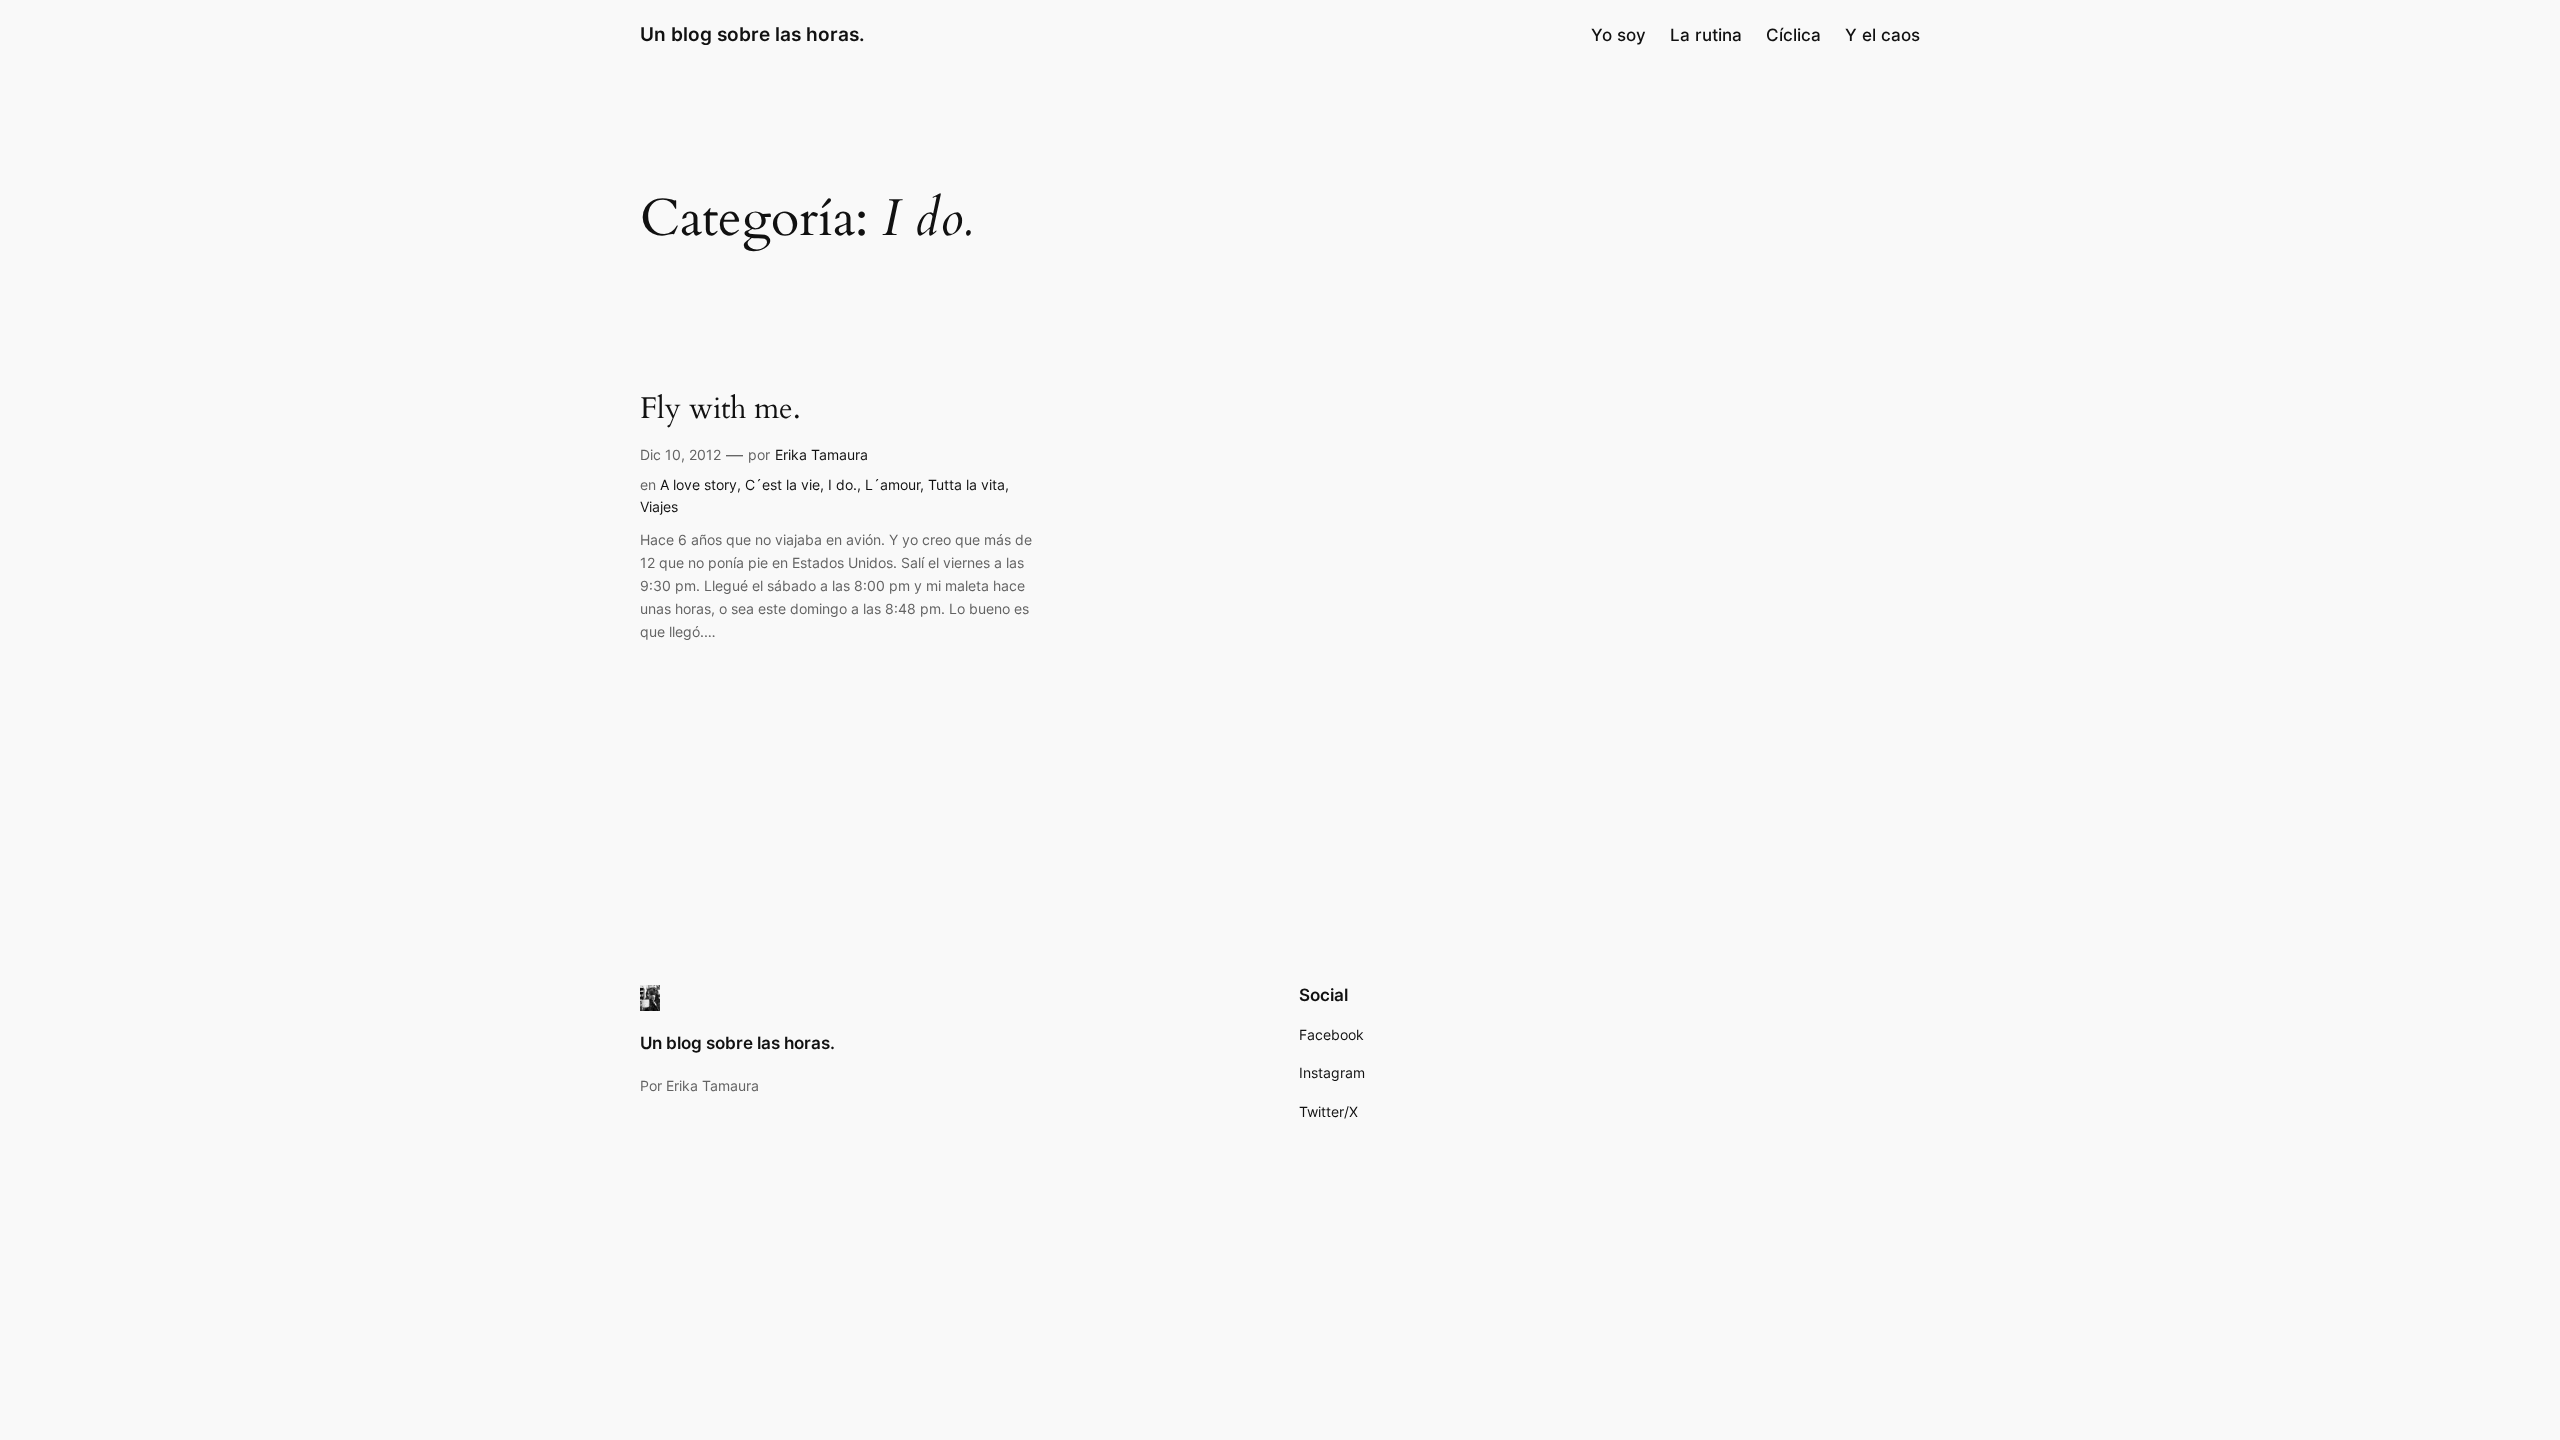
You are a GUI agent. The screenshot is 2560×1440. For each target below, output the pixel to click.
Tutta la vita (966, 484)
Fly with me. (720, 410)
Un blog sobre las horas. (752, 34)
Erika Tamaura (821, 454)
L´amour (892, 484)
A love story (698, 484)
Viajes (659, 506)
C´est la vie (782, 484)
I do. (842, 484)
